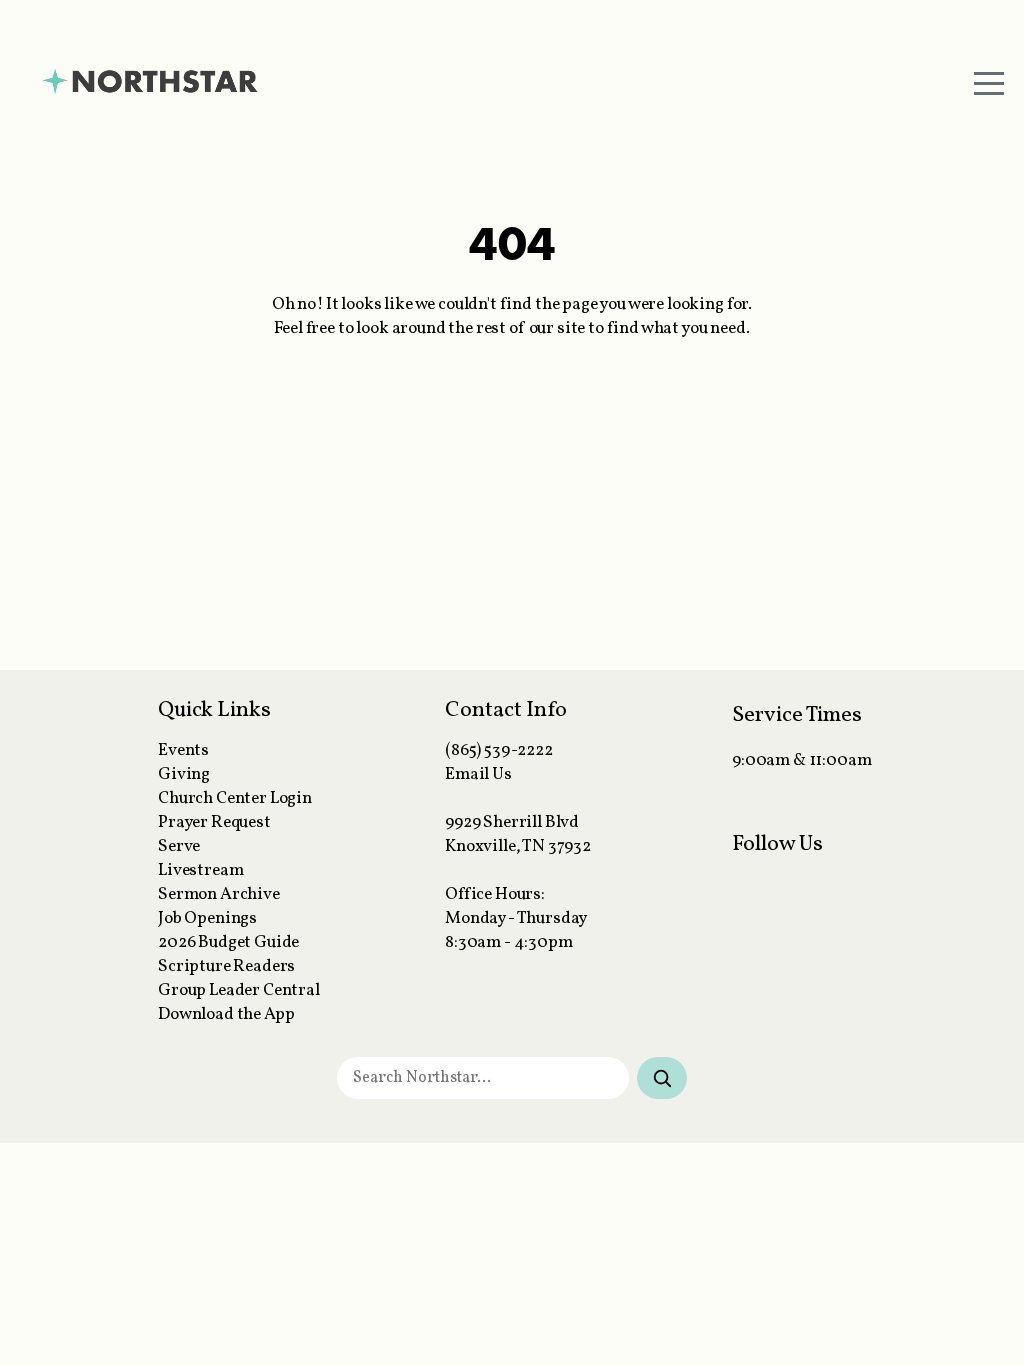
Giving (184, 775)
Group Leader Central (239, 991)
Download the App (226, 1015)
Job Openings (207, 919)
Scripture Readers (226, 967)
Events (183, 751)
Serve (179, 847)
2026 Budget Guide (228, 943)
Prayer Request (214, 823)
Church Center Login (235, 799)
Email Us (478, 775)
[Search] (662, 1078)
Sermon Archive (219, 895)
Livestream (200, 871)
